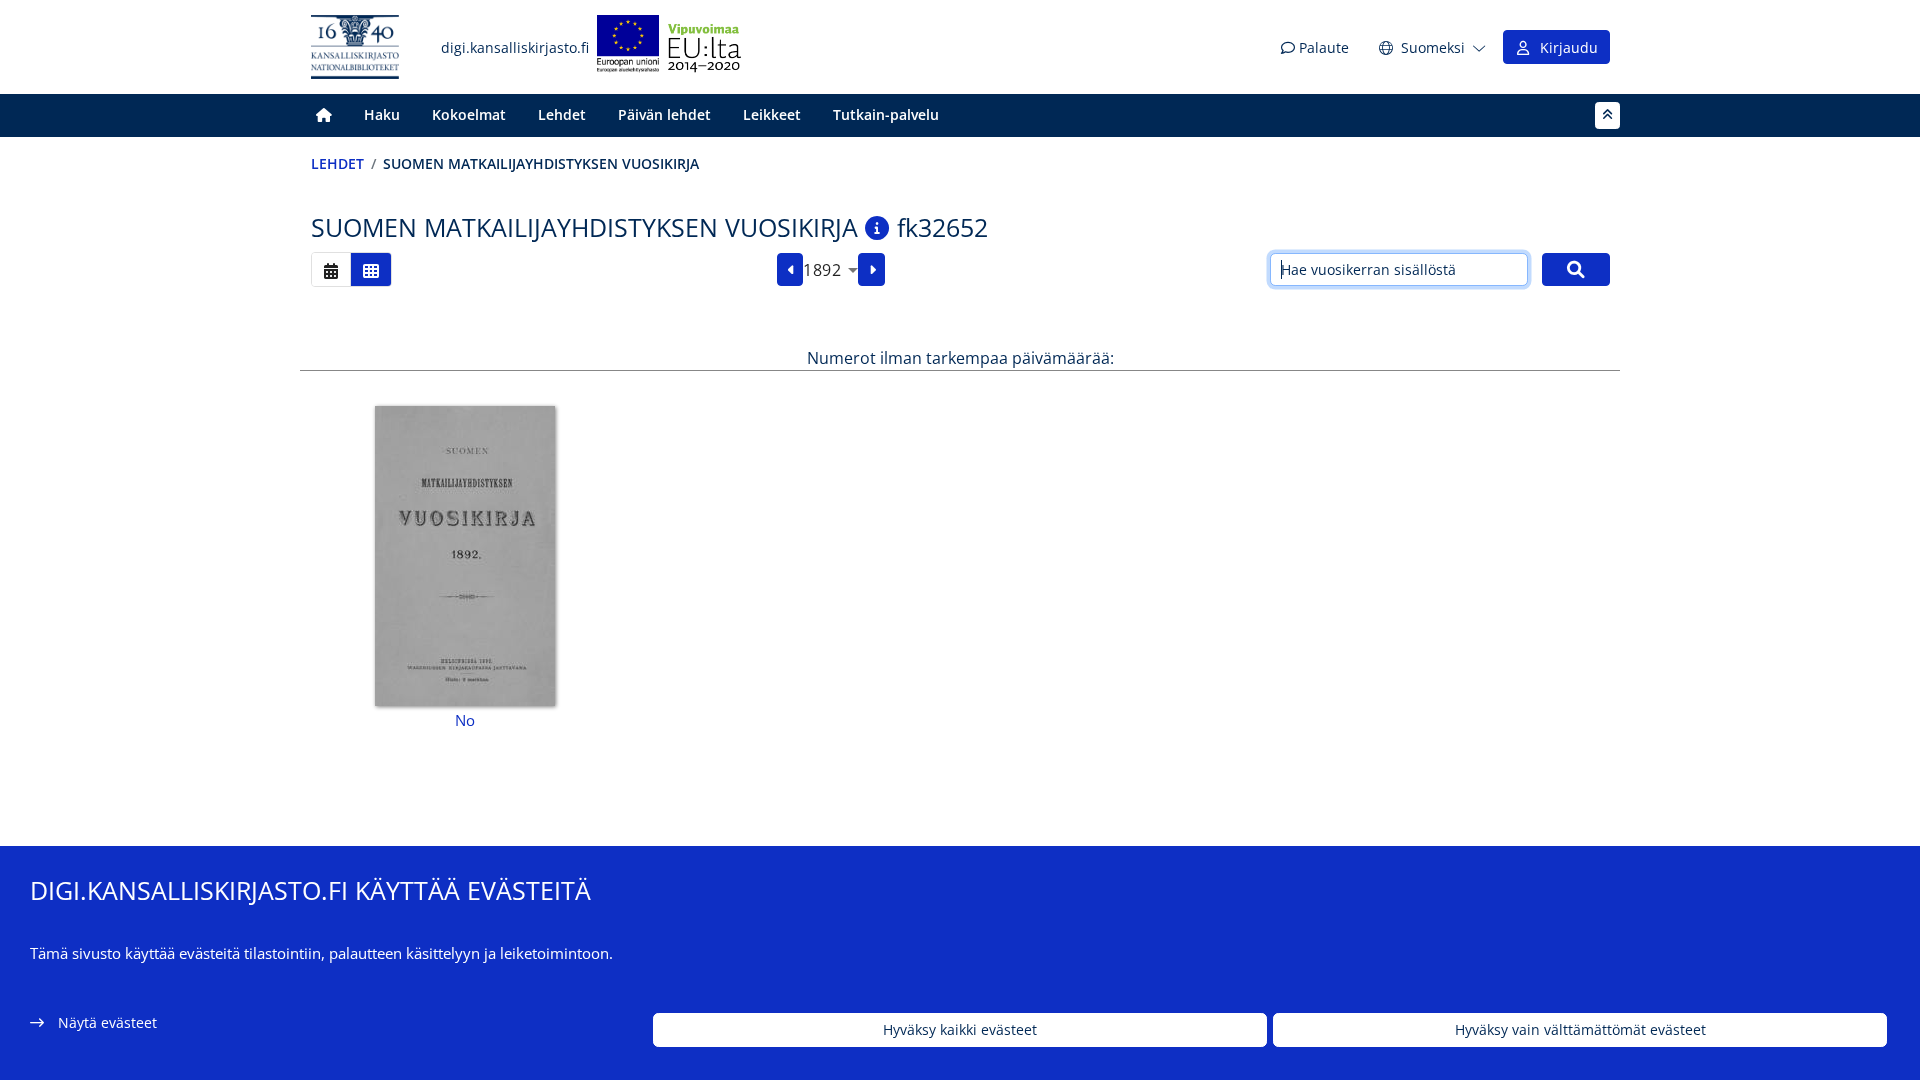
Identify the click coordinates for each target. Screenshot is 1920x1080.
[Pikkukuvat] (371, 269)
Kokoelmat (469, 114)
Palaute (1322, 47)
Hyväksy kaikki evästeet (960, 1030)
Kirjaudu (1565, 47)
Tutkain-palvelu (886, 114)
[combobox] (830, 270)
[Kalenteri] (331, 269)
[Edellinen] (790, 270)
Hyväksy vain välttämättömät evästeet (1580, 1030)
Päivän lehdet (664, 114)
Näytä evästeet (107, 1022)
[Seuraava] (871, 270)
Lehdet (562, 114)
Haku (382, 114)
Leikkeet (772, 114)
